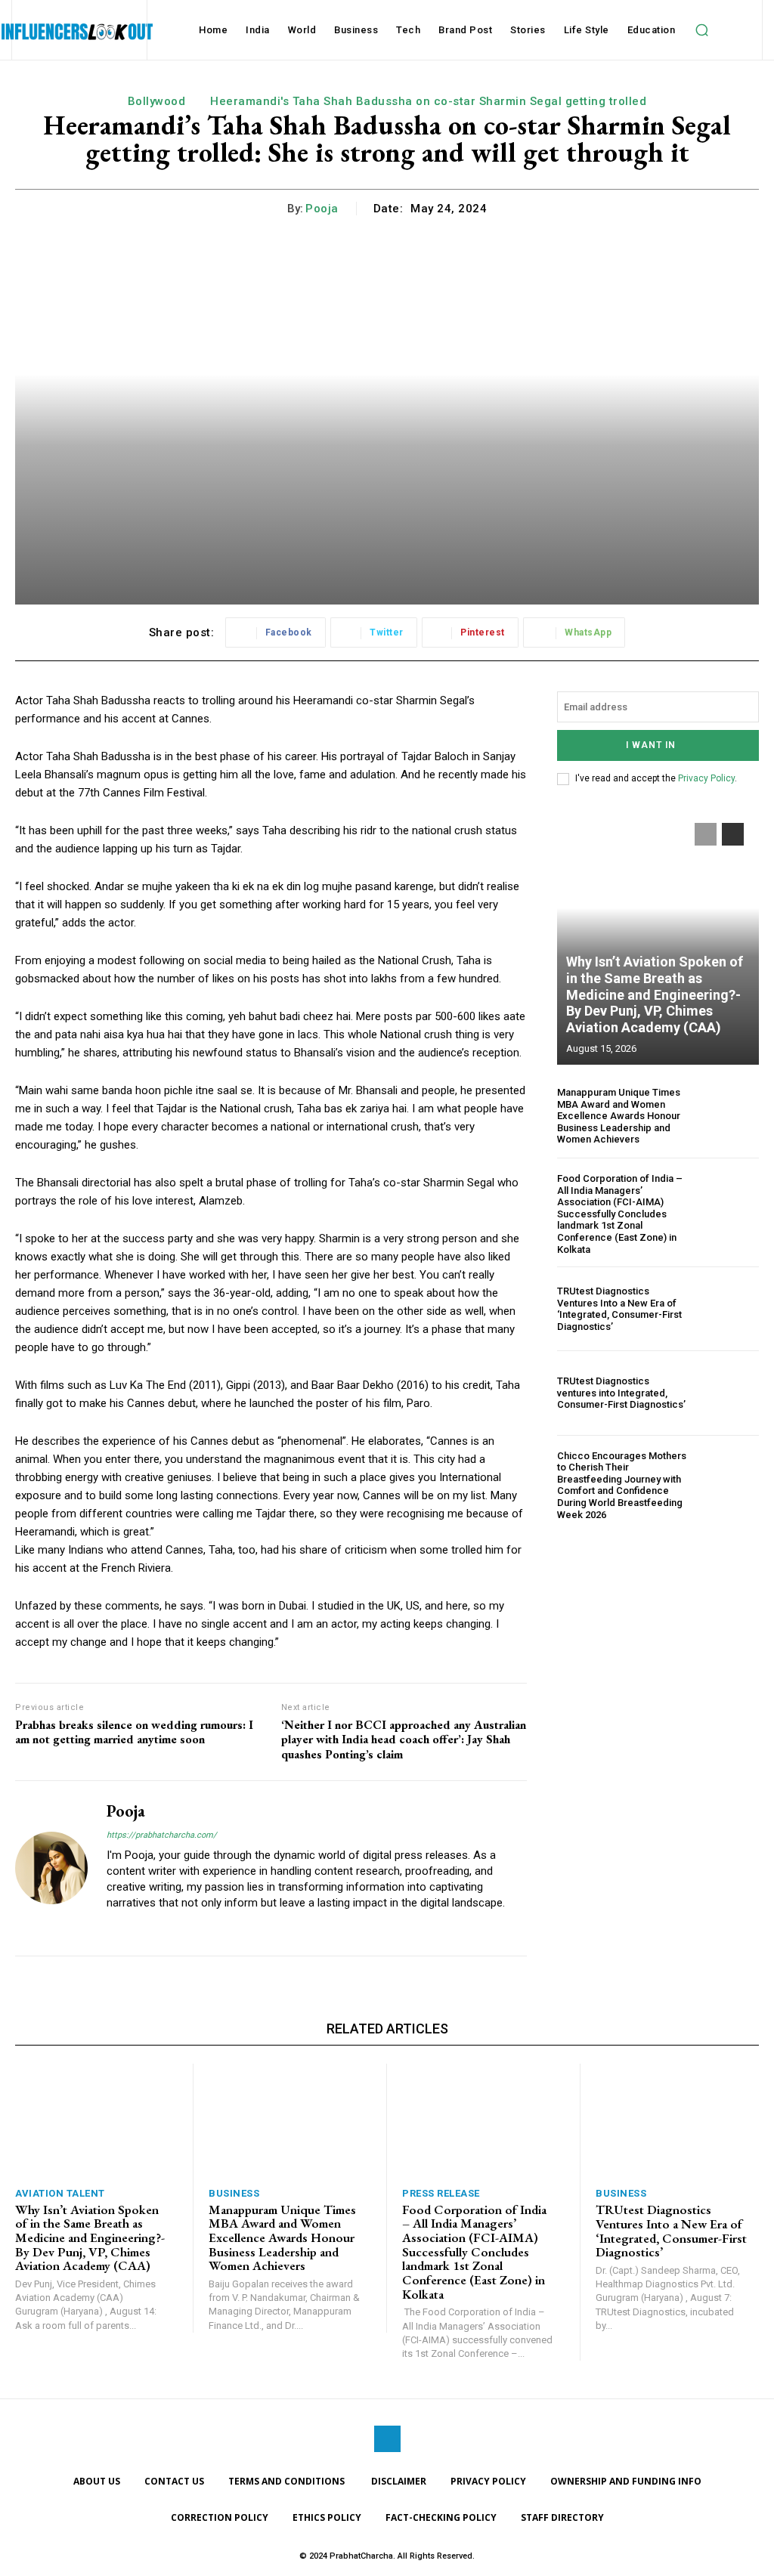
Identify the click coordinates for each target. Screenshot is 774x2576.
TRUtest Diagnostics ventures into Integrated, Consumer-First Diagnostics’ (621, 1393)
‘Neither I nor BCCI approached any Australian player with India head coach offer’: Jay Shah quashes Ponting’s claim (404, 1739)
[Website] (112, 1927)
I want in (651, 745)
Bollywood (157, 101)
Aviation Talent (60, 2193)
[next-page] (733, 834)
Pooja (322, 209)
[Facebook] (387, 2439)
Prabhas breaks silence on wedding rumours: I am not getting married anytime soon (134, 1732)
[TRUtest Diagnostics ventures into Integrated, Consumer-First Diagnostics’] (729, 1393)
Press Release (441, 2193)
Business (234, 2193)
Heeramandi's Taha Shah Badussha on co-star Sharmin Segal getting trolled (428, 101)
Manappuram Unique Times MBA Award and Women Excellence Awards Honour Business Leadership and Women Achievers (619, 1116)
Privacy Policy (706, 778)
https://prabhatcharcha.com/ (162, 1835)
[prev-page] (706, 834)
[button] (701, 30)
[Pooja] (51, 1868)
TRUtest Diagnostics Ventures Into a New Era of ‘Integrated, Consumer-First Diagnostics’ (619, 1309)
